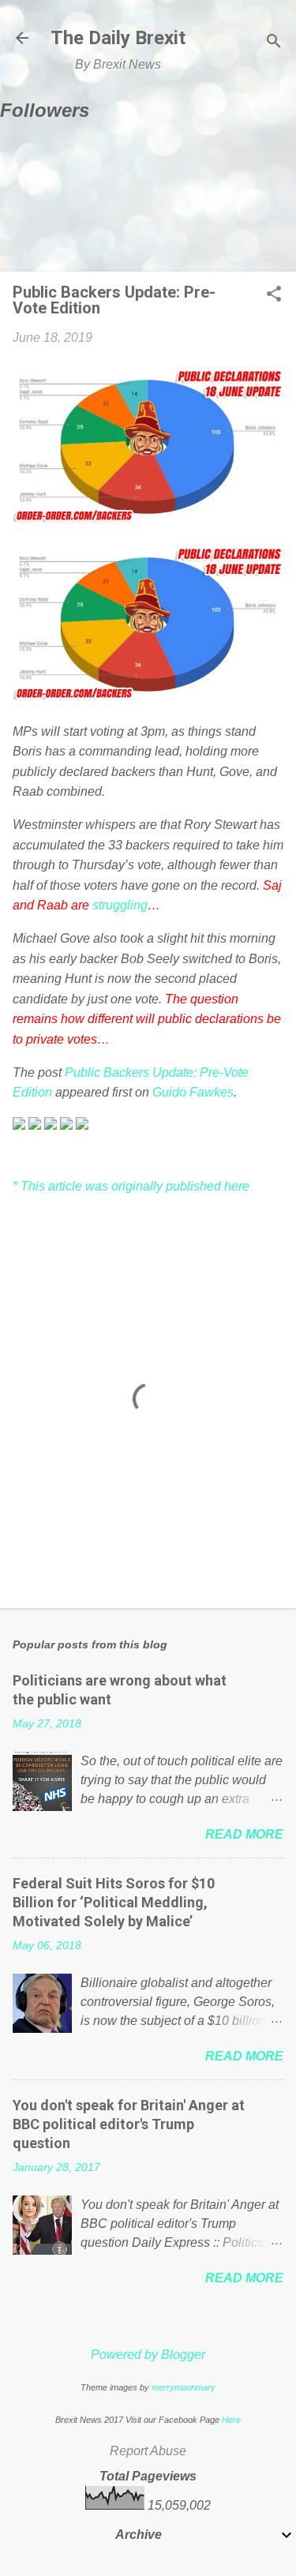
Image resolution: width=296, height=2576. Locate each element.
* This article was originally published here (131, 1186)
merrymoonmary (184, 2387)
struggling (120, 905)
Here (231, 2420)
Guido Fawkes (193, 1092)
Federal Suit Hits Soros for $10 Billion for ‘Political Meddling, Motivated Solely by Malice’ (114, 1902)
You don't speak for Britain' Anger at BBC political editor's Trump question (129, 2124)
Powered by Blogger (148, 2355)
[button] (274, 295)
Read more (244, 1834)
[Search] (274, 43)
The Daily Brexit (118, 38)
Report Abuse (148, 2451)
